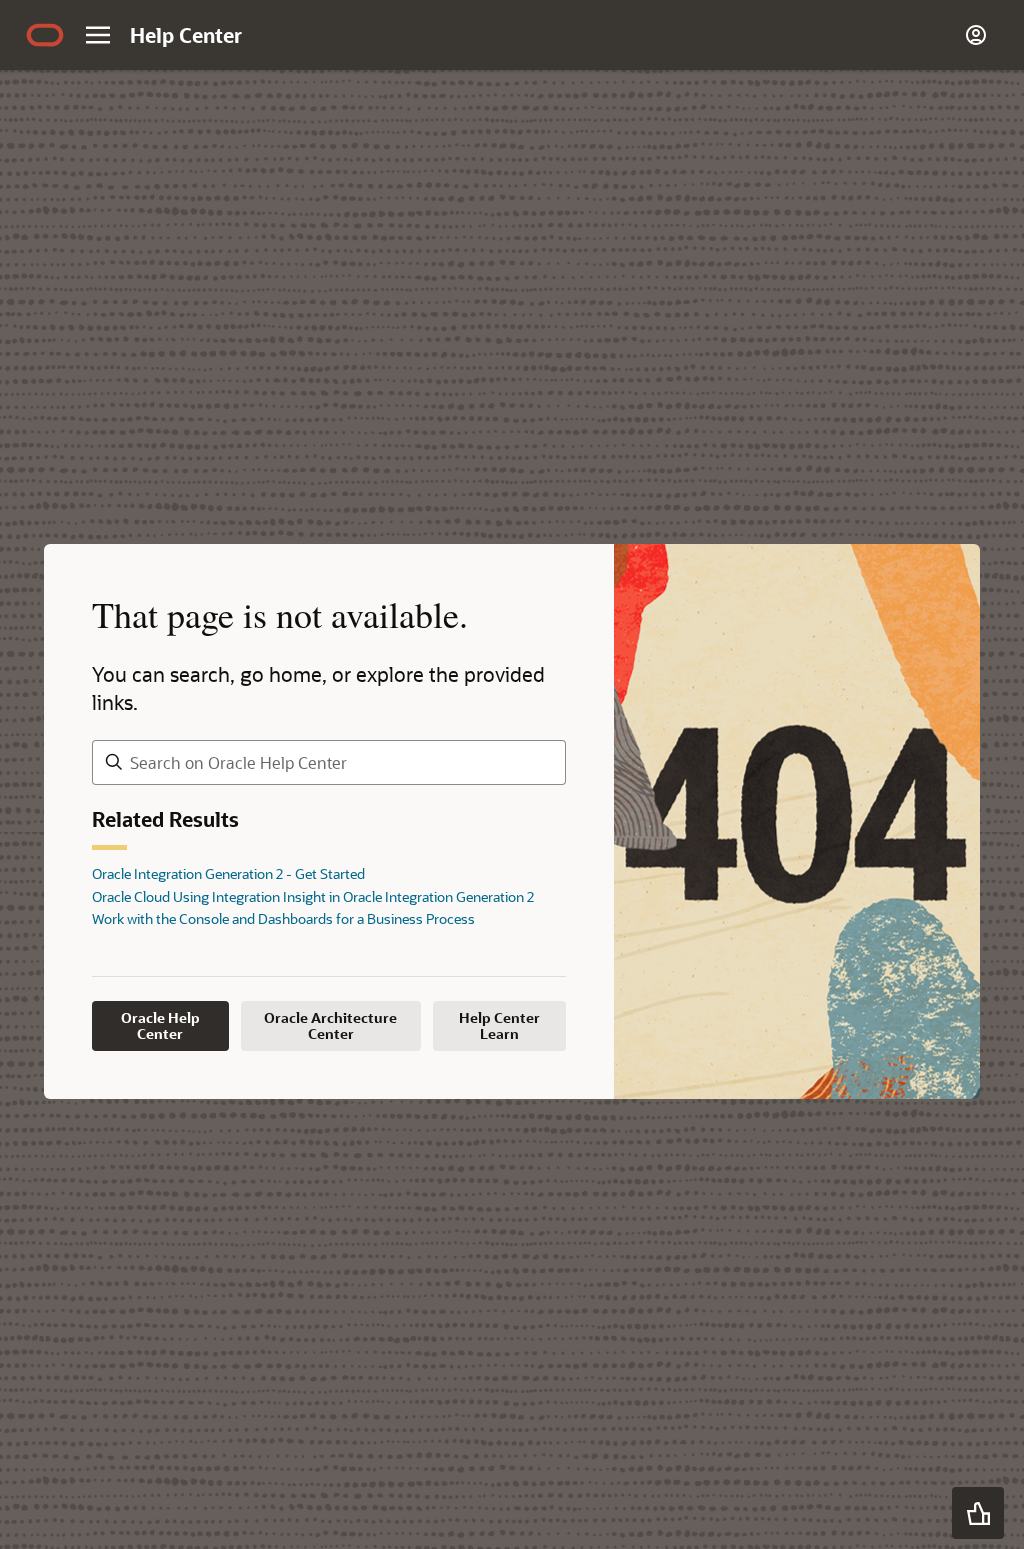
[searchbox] (329, 762)
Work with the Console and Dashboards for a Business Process (283, 918)
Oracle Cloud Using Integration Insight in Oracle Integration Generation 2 (313, 896)
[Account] (976, 35)
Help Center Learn (499, 1025)
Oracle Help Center (160, 1025)
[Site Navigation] (98, 35)
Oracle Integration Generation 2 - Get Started (228, 873)
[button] (978, 1513)
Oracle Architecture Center (330, 1025)
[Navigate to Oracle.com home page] (45, 35)
